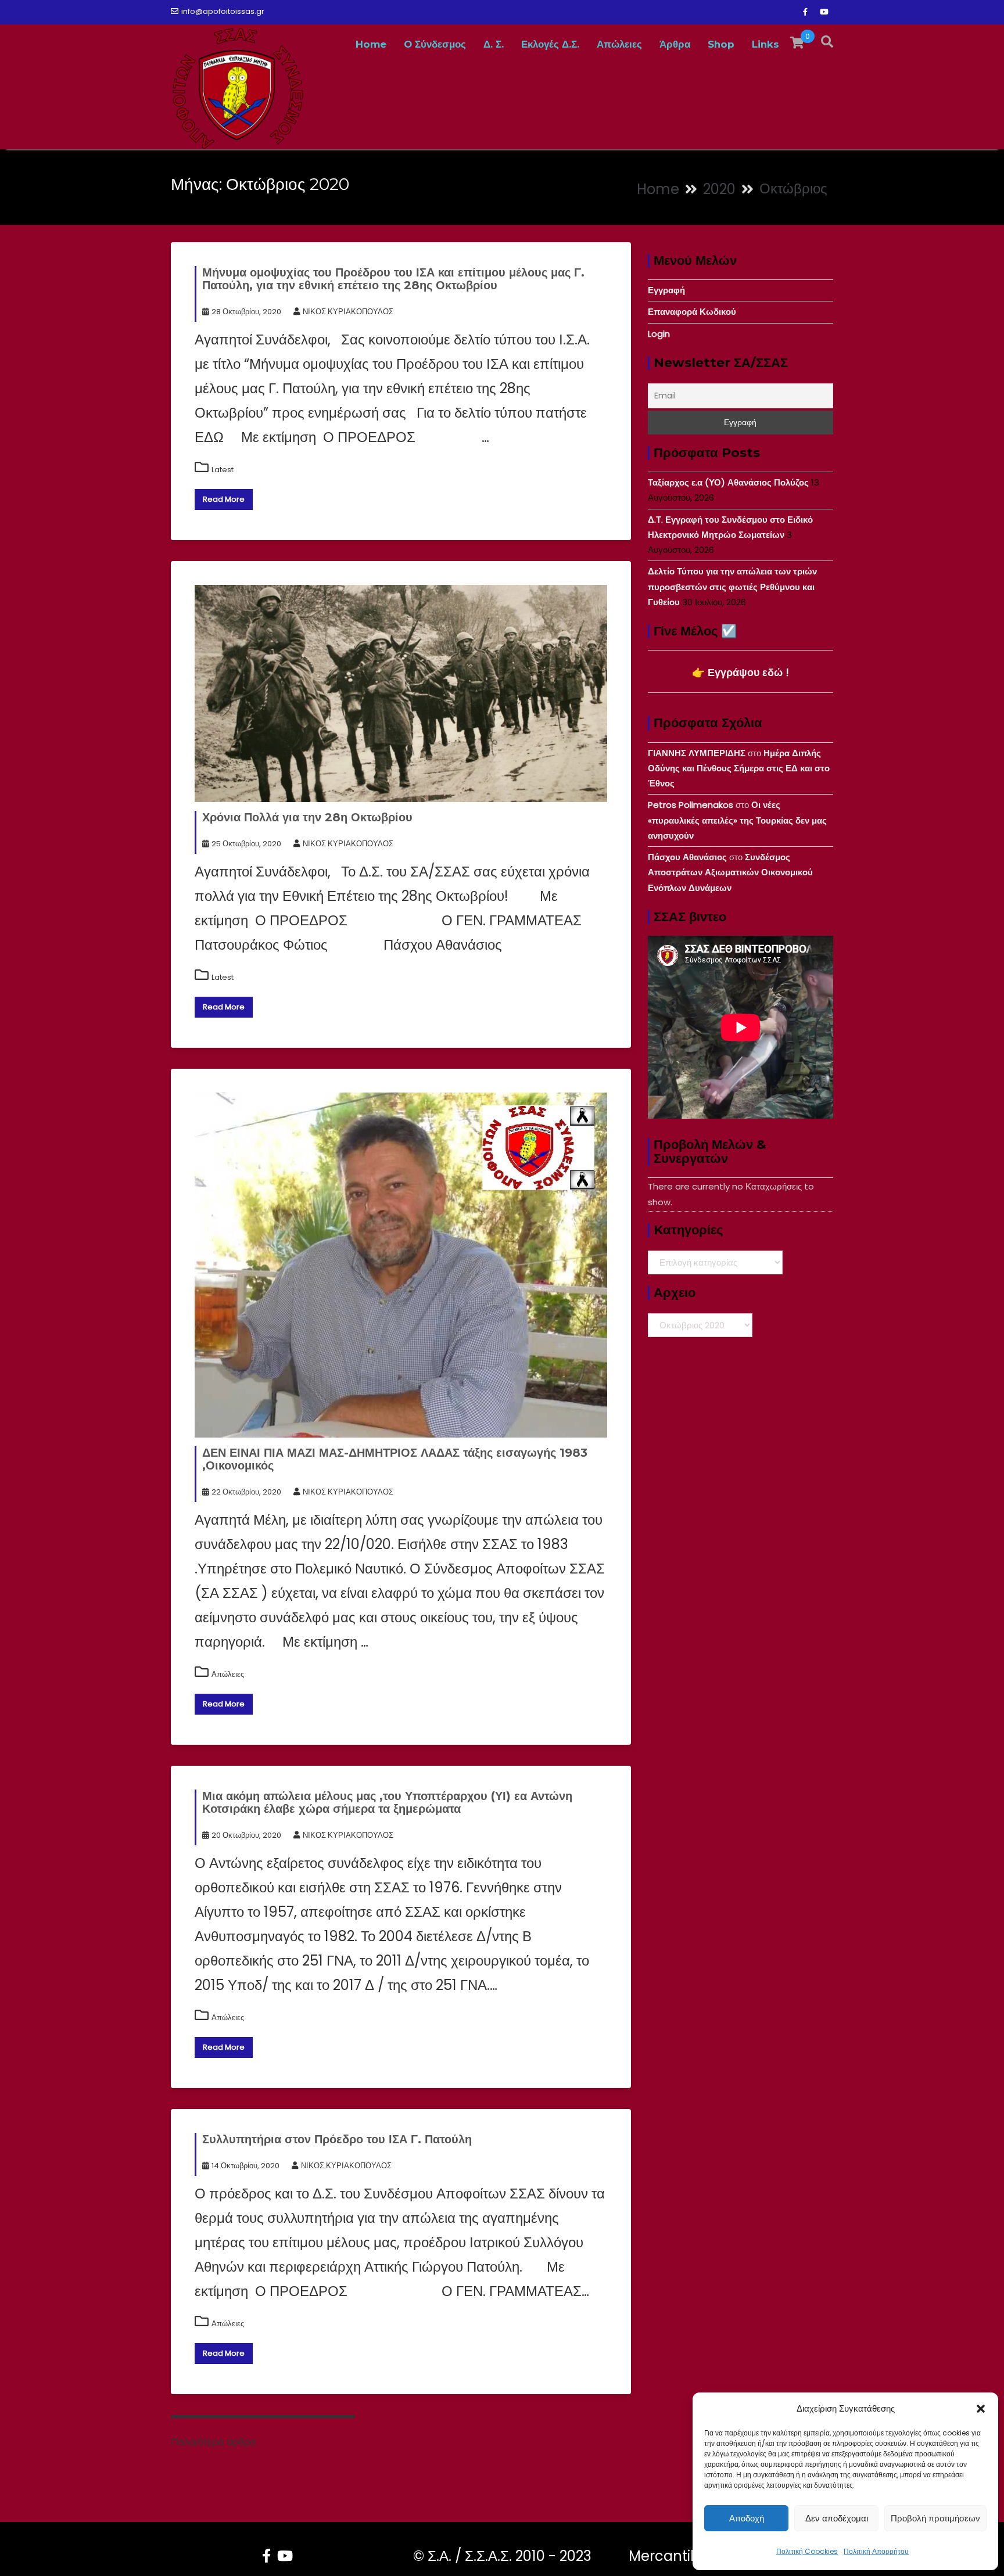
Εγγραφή (666, 290)
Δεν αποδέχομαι (837, 2518)
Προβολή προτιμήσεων (935, 2518)
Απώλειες (619, 44)
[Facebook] (805, 12)
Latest (223, 470)
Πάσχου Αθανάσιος (687, 857)
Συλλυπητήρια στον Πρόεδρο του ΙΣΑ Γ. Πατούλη (337, 2139)
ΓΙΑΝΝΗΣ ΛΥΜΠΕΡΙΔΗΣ (697, 753)
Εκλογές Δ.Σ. (550, 44)
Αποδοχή (747, 2518)
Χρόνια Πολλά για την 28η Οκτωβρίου (307, 817)
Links (765, 44)
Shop (721, 44)
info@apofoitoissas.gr (223, 11)
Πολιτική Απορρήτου (876, 2551)
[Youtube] (824, 12)
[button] (981, 2409)
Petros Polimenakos (691, 805)
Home (371, 44)
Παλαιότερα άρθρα (213, 2442)
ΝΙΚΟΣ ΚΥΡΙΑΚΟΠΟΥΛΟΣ (348, 312)
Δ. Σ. (494, 44)
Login (659, 334)
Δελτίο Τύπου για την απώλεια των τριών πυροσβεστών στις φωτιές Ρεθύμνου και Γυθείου (732, 587)
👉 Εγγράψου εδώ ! (741, 672)
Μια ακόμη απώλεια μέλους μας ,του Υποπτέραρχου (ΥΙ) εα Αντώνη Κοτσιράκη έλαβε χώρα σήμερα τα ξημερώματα (387, 1802)
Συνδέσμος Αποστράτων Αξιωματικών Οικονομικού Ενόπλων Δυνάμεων (730, 872)
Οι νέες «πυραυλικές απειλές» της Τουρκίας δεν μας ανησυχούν (737, 820)
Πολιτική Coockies (807, 2551)
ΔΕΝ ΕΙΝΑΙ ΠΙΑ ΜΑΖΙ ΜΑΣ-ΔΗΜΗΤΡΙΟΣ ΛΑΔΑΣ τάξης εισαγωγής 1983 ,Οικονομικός (395, 1459)
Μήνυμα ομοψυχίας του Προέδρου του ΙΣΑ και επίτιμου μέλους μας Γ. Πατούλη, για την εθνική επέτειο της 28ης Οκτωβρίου (393, 279)
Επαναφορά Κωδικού (692, 312)
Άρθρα (675, 44)
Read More (224, 499)
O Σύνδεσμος (435, 44)
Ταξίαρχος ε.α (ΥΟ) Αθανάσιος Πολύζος (728, 482)
